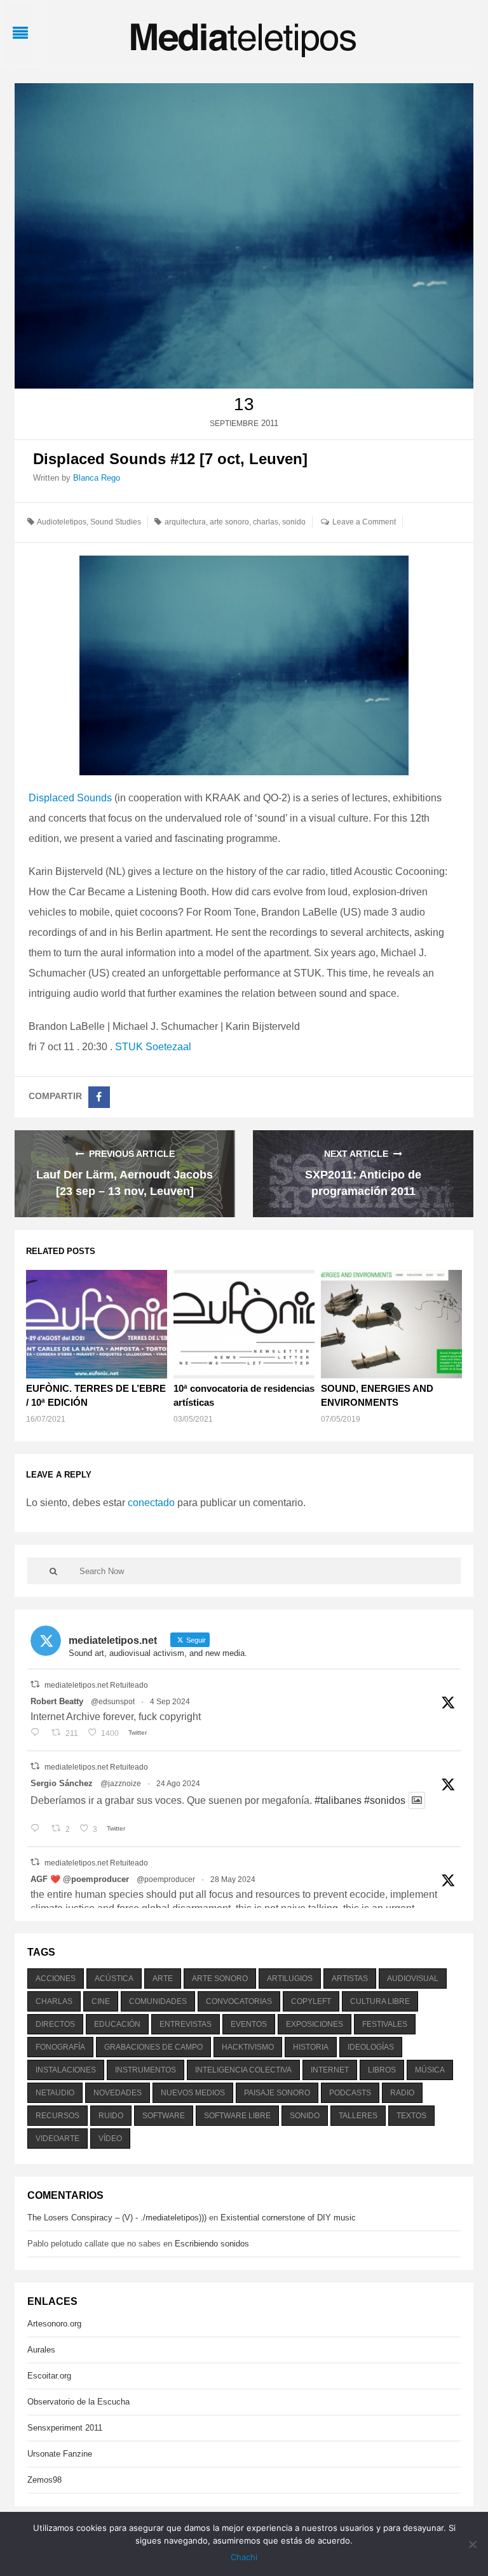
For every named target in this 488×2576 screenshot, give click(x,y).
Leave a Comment (364, 522)
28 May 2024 (233, 1879)
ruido (111, 2116)
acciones (56, 1979)
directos (55, 2024)
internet (330, 2070)
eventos (249, 2024)
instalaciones (66, 2070)
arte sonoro (229, 522)
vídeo (110, 2139)
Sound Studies (116, 522)
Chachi (244, 2557)
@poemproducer (166, 1879)
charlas (266, 522)
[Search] (53, 1571)
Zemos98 (44, 2480)
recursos (58, 2116)
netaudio (55, 2093)
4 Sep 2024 (170, 1702)
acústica (114, 1979)
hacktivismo (248, 2047)
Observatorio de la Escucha (78, 2402)
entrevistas (186, 2024)
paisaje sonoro (277, 2093)
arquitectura (185, 522)
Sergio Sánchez (62, 1783)
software (164, 2116)
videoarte (58, 2139)
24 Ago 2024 (178, 1784)
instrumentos (146, 2070)
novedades (118, 2093)
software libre (237, 2116)
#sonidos (385, 1800)
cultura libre (380, 2001)
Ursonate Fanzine (60, 2454)
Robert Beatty (57, 1701)
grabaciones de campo (153, 2047)
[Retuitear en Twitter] (35, 1684)
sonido (294, 522)
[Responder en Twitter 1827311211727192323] (38, 1829)
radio (402, 2093)
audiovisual (413, 1979)
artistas (350, 1979)
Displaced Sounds (70, 798)
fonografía (60, 2047)
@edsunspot (113, 1702)
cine (101, 2001)
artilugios (290, 1979)
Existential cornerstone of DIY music (288, 2218)
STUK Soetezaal (153, 1047)
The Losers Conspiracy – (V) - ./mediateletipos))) (117, 2218)
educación (117, 2024)
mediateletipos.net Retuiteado (96, 1685)
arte (163, 1979)
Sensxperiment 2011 (65, 2428)
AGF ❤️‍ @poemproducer (80, 1879)
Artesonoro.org (54, 2324)
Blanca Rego (97, 478)
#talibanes (338, 1800)
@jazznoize (121, 1784)
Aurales (41, 2350)
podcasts (350, 2093)
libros (382, 2070)
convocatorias (239, 2001)
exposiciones (315, 2024)
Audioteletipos (62, 522)
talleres (358, 2116)
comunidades (158, 2001)
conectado (151, 1503)
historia (311, 2047)
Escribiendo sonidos (212, 2244)
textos (411, 2116)
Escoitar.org (49, 2376)
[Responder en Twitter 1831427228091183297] (38, 1733)
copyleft (311, 2001)
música (430, 2070)
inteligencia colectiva (243, 2070)
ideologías (371, 2047)
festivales (385, 2024)
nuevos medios (193, 2093)
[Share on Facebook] (99, 1097)
